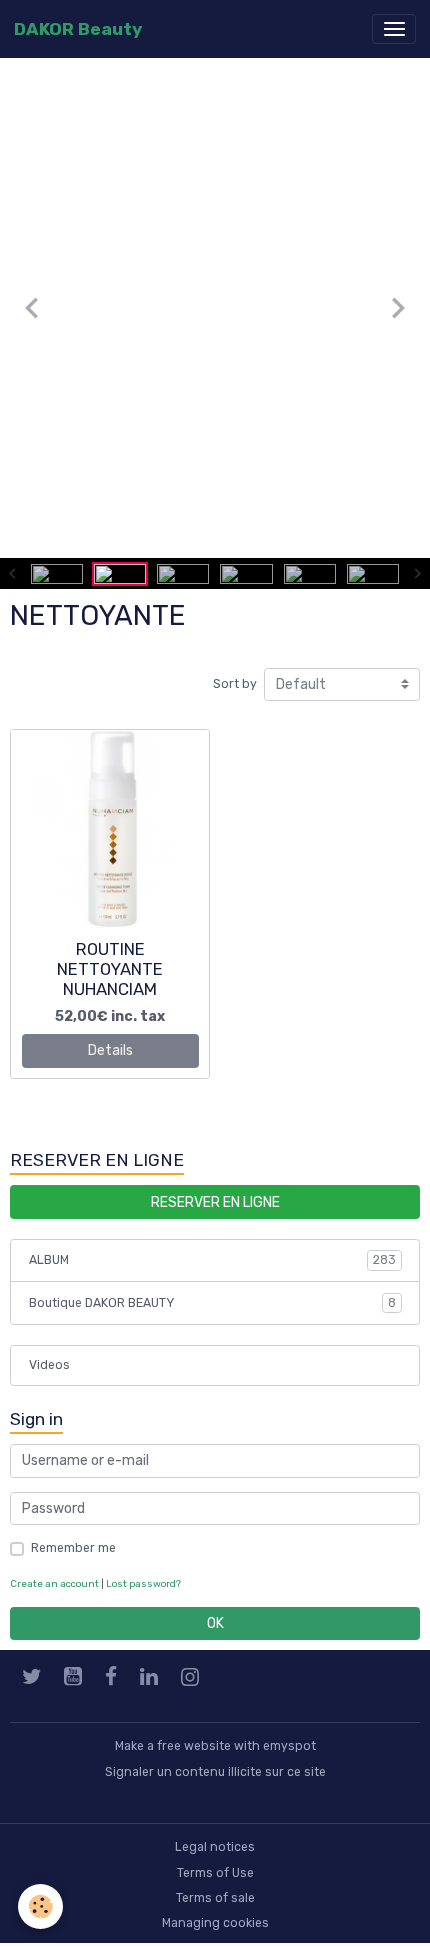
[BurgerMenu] (394, 29)
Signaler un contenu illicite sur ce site (215, 1772)
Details (110, 1050)
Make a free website (173, 1746)
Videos (49, 1365)
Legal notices (215, 1847)
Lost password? (143, 1583)
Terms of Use (215, 1873)
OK (215, 1623)
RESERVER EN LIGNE (215, 1202)
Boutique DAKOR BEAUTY (212, 1303)
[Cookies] (40, 1906)
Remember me (73, 1548)
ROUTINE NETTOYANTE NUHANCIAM (110, 969)
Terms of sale (215, 1898)
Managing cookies (215, 1923)
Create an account (54, 1583)
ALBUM (212, 1260)
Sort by (235, 684)
